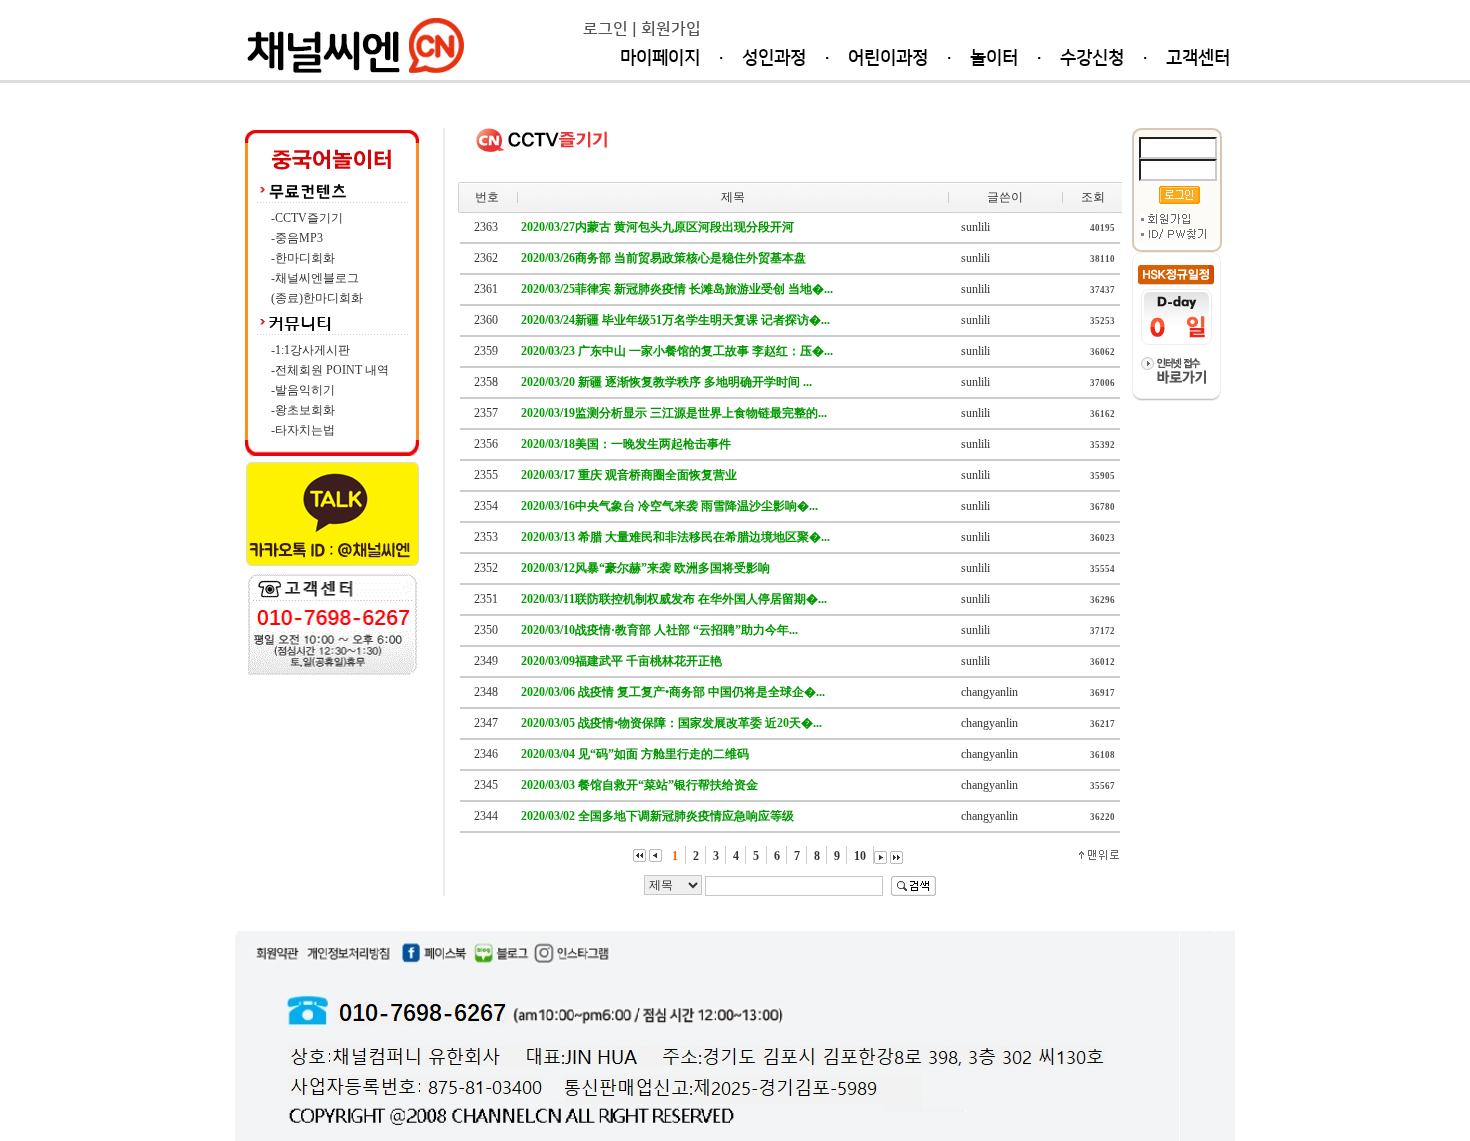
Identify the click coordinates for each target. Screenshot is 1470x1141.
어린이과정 (888, 58)
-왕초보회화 (303, 410)
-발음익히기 (303, 390)
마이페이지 (660, 58)
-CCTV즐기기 (307, 218)
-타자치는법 (303, 430)
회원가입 (671, 29)
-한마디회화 (303, 258)
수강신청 (1092, 58)
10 (862, 856)
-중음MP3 (297, 238)
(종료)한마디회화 (317, 298)
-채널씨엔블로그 (315, 278)
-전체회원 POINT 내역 (330, 370)
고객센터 (1198, 58)
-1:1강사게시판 (310, 350)
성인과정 (774, 58)
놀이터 (994, 58)
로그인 (605, 29)
